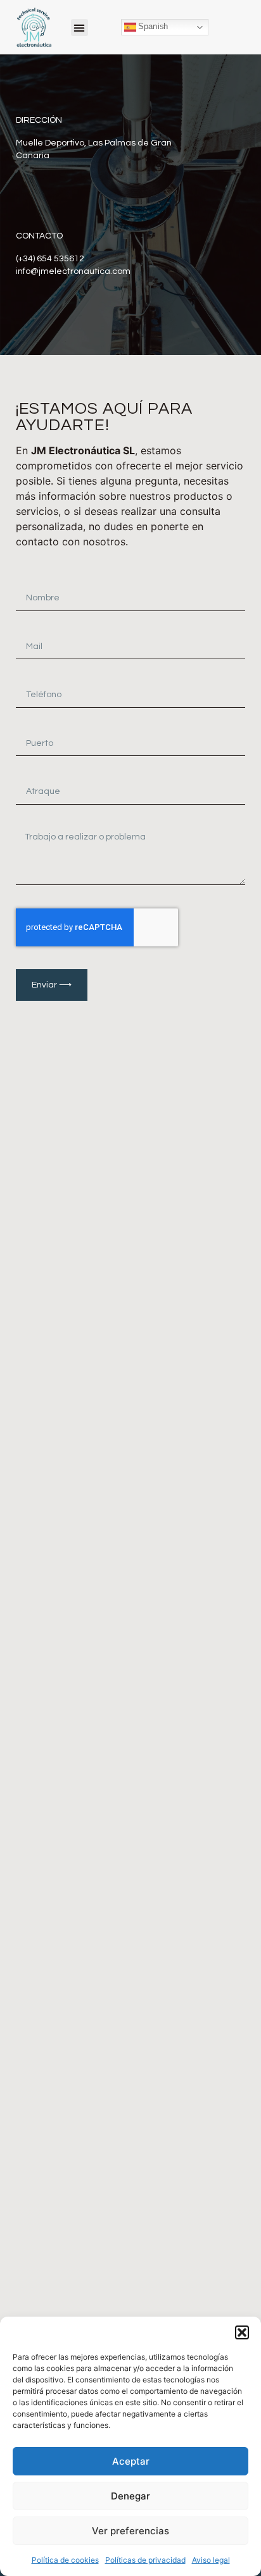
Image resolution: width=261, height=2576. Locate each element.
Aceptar (131, 2461)
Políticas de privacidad (145, 2560)
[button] (242, 2332)
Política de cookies (65, 2560)
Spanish (152, 27)
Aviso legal (211, 2560)
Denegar (130, 2496)
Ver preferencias (130, 2531)
